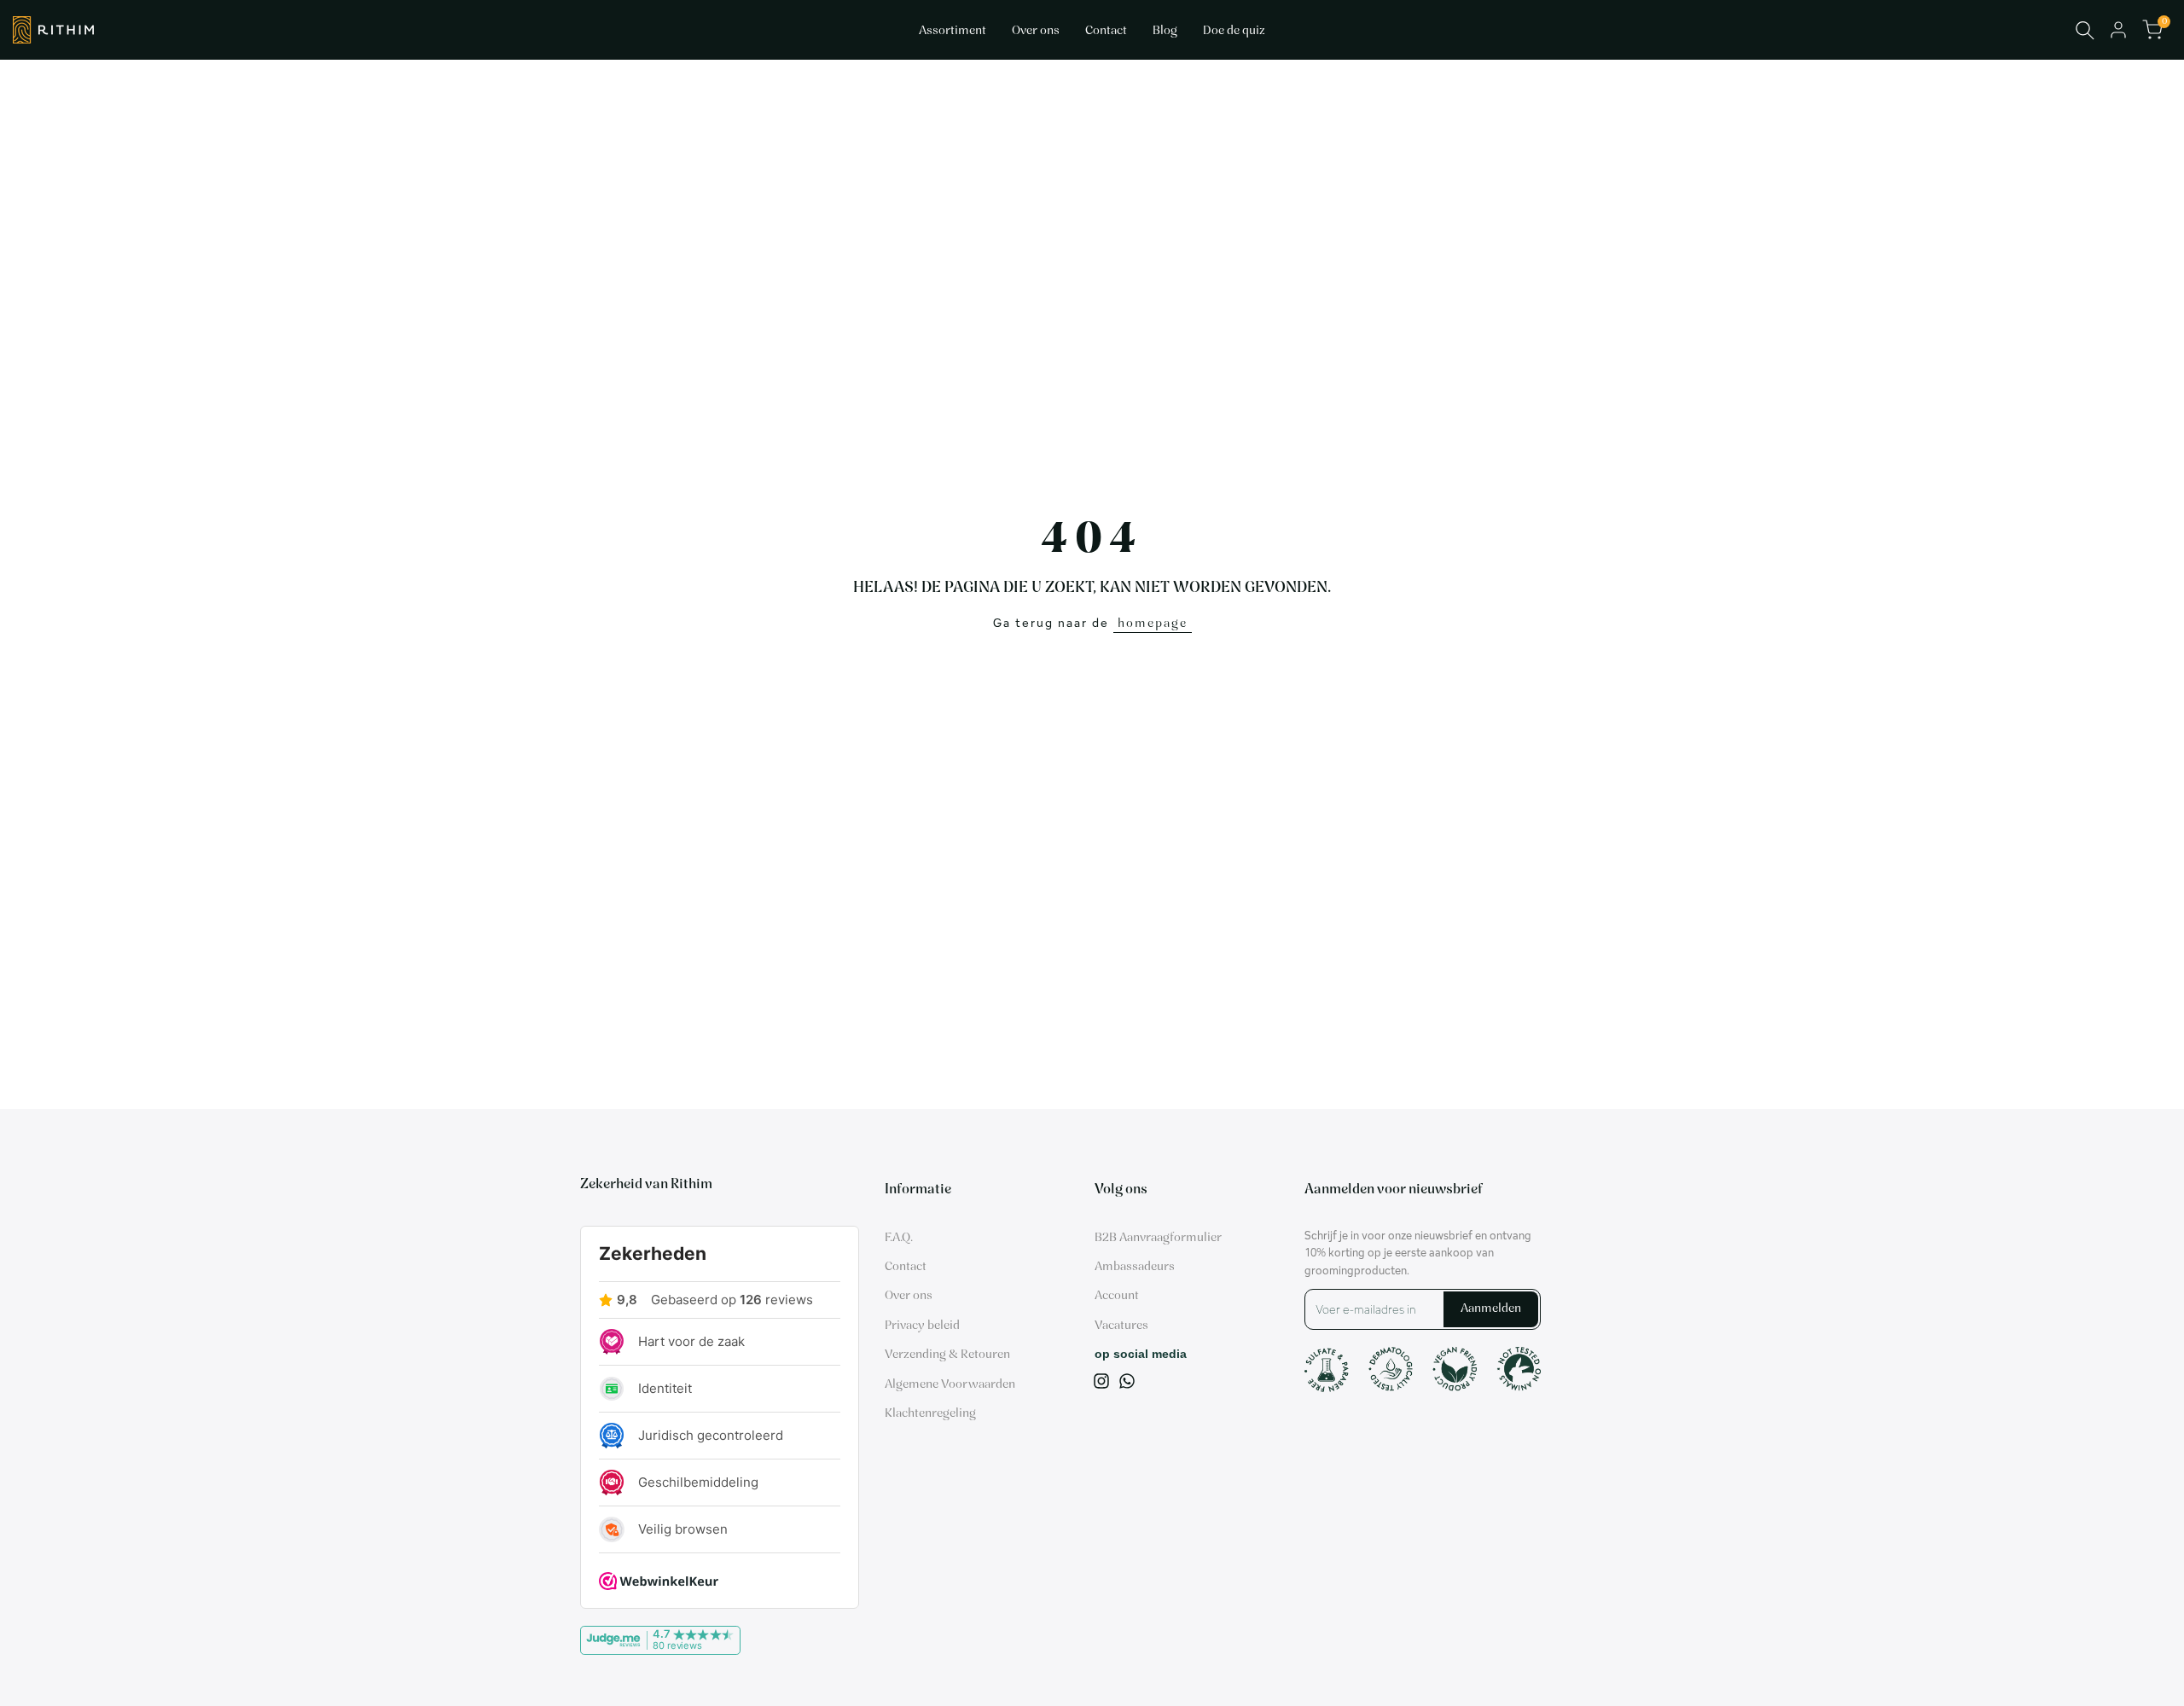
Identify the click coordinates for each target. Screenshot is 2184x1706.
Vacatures (1121, 1326)
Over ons (909, 1296)
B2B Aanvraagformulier (1158, 1238)
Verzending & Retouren (947, 1355)
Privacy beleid (922, 1326)
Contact (906, 1267)
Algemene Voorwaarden (950, 1385)
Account (1117, 1296)
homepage (1153, 624)
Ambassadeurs (1135, 1267)
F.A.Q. (899, 1238)
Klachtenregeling (930, 1414)
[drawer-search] (2085, 30)
